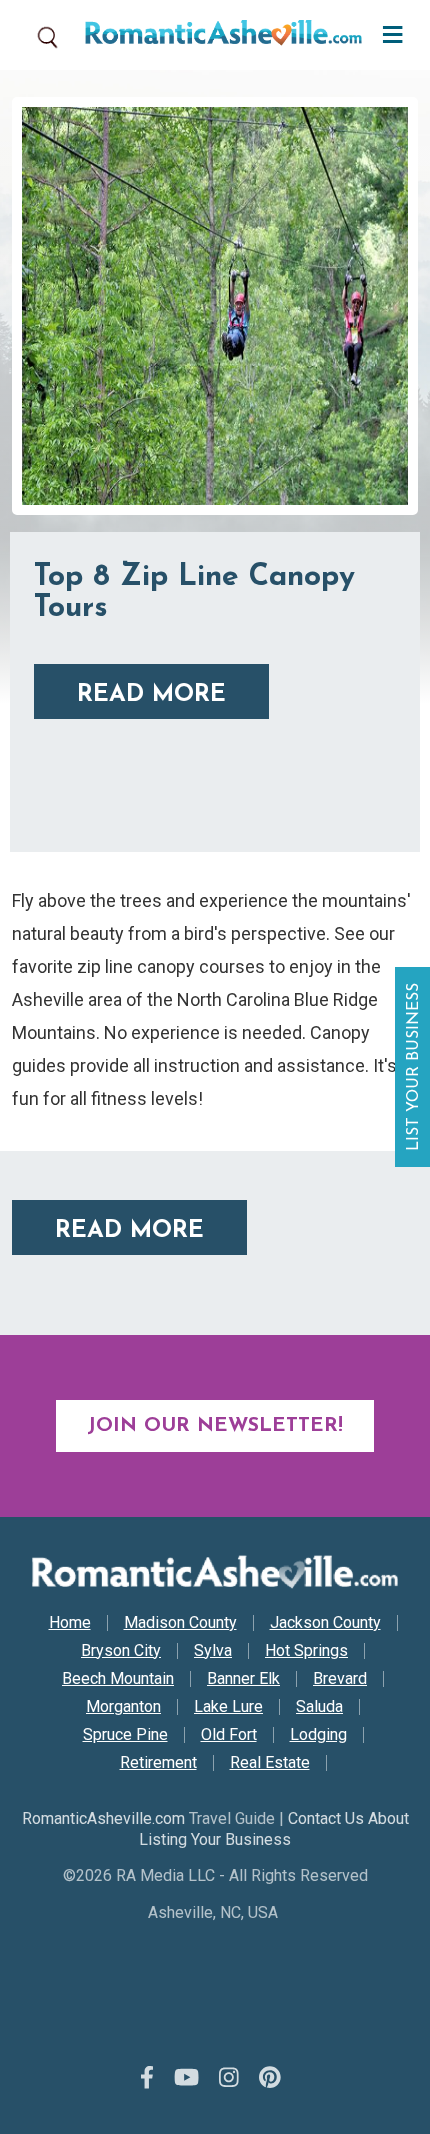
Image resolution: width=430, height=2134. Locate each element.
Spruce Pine (125, 1735)
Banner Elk (243, 1679)
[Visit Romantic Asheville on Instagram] (229, 2078)
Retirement (158, 1763)
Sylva (213, 1651)
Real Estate (270, 1763)
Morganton (123, 1707)
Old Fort (229, 1735)
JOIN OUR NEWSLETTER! (215, 1426)
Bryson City (121, 1651)
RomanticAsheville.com (103, 1818)
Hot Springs (306, 1651)
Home (70, 1623)
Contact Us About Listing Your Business (274, 1829)
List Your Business (415, 1067)
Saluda (319, 1707)
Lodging (318, 1735)
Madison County (180, 1623)
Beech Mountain (118, 1679)
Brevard (340, 1679)
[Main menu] (387, 32)
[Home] (216, 35)
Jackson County (325, 1623)
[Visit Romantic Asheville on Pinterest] (270, 2078)
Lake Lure (228, 1707)
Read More (151, 695)
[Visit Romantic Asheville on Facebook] (147, 2078)
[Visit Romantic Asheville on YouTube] (186, 2078)
